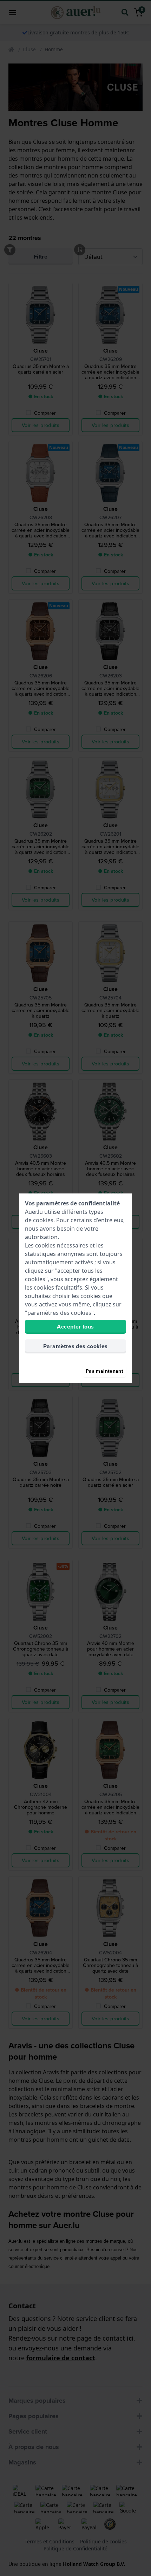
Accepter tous (75, 1327)
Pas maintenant (104, 1371)
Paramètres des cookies (75, 1346)
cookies (43, 1220)
